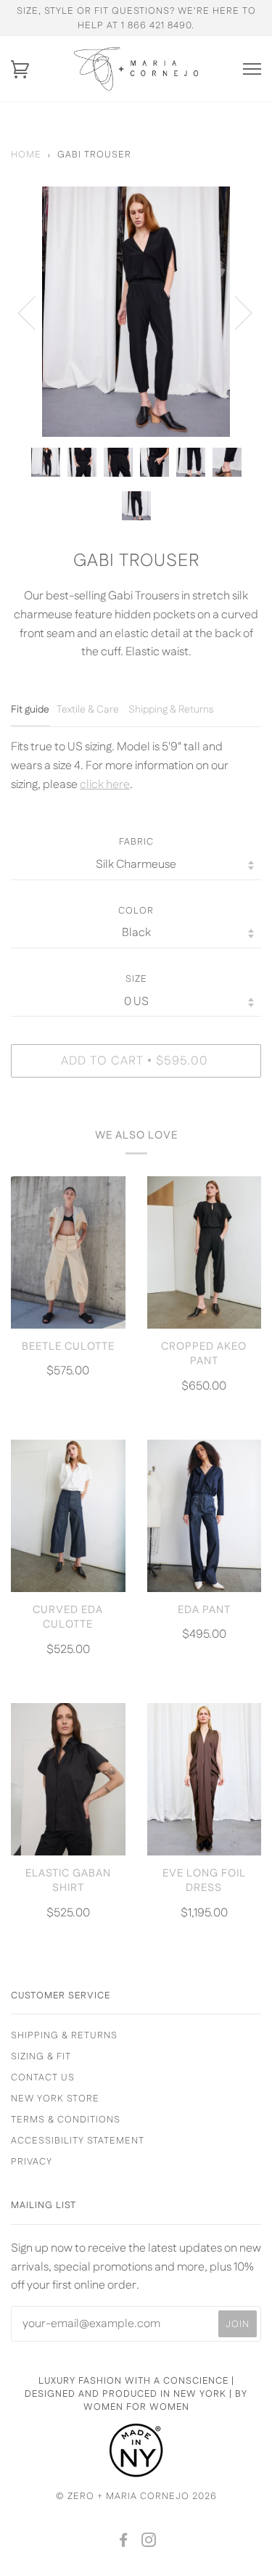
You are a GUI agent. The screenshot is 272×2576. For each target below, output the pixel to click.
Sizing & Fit (41, 2056)
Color (136, 911)
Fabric (136, 842)
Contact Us (43, 2077)
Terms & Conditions (66, 2120)
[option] (136, 312)
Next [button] (235, 312)
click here (105, 785)
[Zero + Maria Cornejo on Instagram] (149, 2543)
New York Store (55, 2099)
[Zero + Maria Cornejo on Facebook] (124, 2543)
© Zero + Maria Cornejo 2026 (136, 2496)
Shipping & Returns (64, 2035)
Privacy (32, 2162)
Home (26, 155)
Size (136, 979)
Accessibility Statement (78, 2141)
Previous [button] (36, 312)
